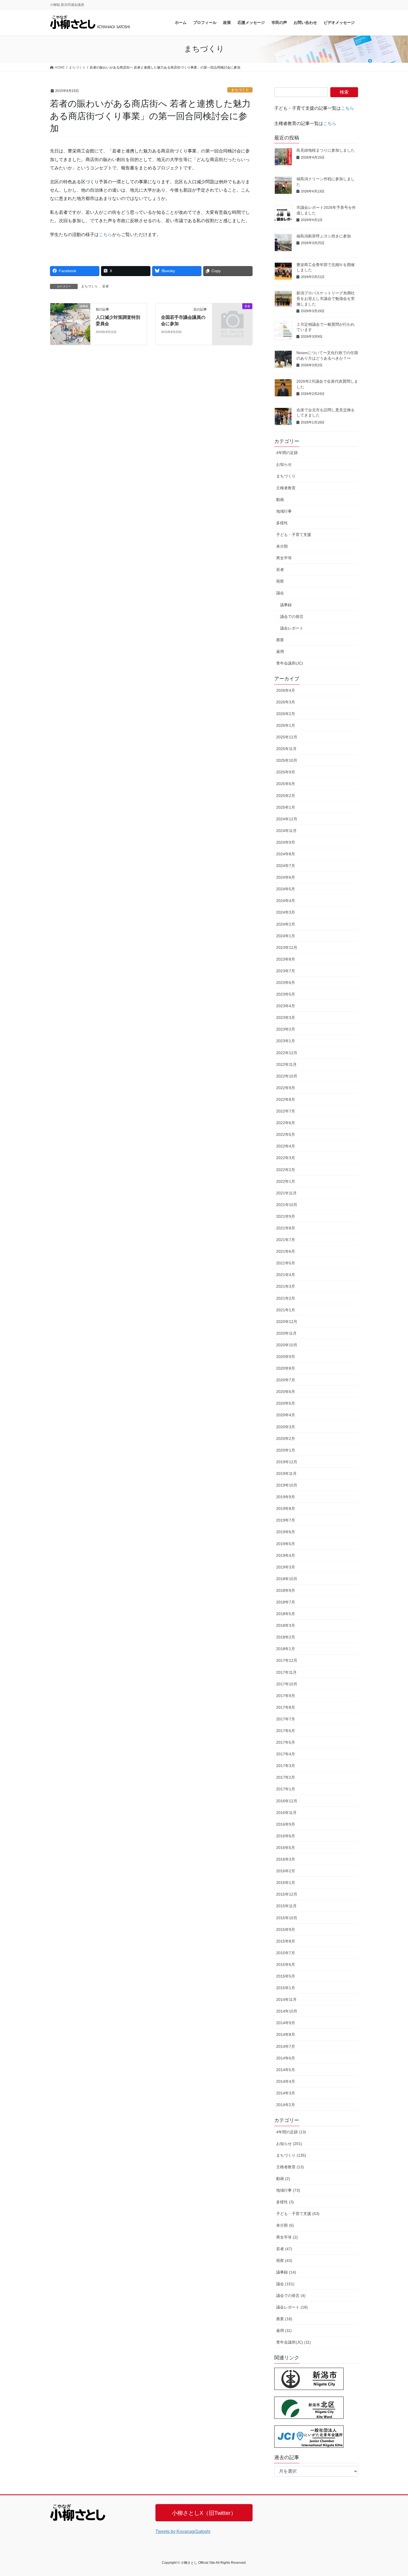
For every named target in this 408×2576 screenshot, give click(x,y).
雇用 (280, 651)
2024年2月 (286, 924)
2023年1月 (286, 1041)
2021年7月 (286, 1240)
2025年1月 (286, 807)
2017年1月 (286, 1789)
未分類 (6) (285, 2225)
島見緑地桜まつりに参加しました (326, 150)
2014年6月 (286, 2058)
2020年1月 (286, 1450)
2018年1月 (286, 1649)
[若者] (232, 315)
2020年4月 (286, 1415)
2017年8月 (286, 1707)
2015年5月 (286, 1976)
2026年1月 (286, 725)
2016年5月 (286, 1848)
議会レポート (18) (292, 2307)
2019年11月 (286, 1474)
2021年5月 (286, 1263)
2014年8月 (286, 2034)
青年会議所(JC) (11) (294, 2342)
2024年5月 (286, 889)
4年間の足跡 (287, 453)
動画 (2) (283, 2179)
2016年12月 (287, 1801)
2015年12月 (287, 1894)
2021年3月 (286, 1286)
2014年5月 (286, 2070)
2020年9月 (286, 1357)
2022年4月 (286, 1146)
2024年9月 (286, 842)
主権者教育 (286, 488)
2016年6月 (286, 1836)
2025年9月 (286, 772)
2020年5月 (286, 1403)
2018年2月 (286, 1637)
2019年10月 (287, 1485)
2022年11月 (286, 1064)
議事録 (286, 605)
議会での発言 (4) (291, 2296)
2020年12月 (287, 1322)
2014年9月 (286, 2023)
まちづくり (240, 90)
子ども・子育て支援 (294, 535)
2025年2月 (286, 796)
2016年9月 (286, 1824)
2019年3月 (286, 1567)
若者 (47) (284, 2249)
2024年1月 (286, 936)
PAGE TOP (393, 2494)
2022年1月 (286, 1181)
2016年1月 (286, 1883)
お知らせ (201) (289, 2144)
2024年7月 (286, 866)
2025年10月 (287, 760)
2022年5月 (286, 1134)
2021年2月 (286, 1298)
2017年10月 (287, 1684)
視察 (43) (284, 2261)
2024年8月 (286, 854)
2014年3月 (286, 2093)
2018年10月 (287, 1579)
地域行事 (284, 511)
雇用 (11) (284, 2331)
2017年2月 (286, 1777)
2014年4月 (286, 2081)
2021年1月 (286, 1310)
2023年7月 (286, 971)
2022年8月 (286, 1099)
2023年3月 (286, 1018)
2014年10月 (287, 2011)
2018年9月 (286, 1590)
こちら (105, 235)
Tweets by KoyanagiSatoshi (183, 2531)
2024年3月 (286, 912)
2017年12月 (287, 1660)
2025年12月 (287, 737)
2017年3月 (286, 1766)
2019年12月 (287, 1462)
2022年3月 (286, 1158)
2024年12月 (287, 819)
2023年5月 (286, 994)
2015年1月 (286, 1988)
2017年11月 (286, 1672)
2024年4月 (286, 901)
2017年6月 (286, 1731)
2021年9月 (286, 1216)
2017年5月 (286, 1742)
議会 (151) (285, 2284)
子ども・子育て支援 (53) (298, 2214)
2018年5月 (286, 1614)
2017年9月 (286, 1696)
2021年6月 (286, 1251)
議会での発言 (292, 617)
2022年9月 (286, 1088)
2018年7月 (286, 1602)
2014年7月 (286, 2046)
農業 (280, 640)
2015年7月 (286, 1953)
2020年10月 (287, 1345)
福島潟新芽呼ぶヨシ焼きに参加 (324, 236)
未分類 (282, 546)
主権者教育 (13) (290, 2167)
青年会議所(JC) (290, 663)
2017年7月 (286, 1719)
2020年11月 (286, 1333)
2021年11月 (286, 1193)
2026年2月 (286, 714)
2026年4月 (286, 690)
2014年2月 (286, 2105)
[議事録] (70, 324)
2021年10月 (287, 1205)
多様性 (282, 523)
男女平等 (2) (287, 2237)
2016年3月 (286, 1859)
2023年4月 (286, 1006)
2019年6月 (286, 1532)
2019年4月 (286, 1555)
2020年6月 (286, 1392)
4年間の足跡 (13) (291, 2132)
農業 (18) (284, 2319)
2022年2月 (286, 1170)
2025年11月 (286, 749)
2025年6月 (286, 784)
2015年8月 (286, 1941)
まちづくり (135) (291, 2155)
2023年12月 (287, 948)
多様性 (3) (285, 2202)
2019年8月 (286, 1508)
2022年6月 (286, 1123)
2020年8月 (286, 1368)
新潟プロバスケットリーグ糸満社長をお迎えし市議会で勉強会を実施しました (326, 298)
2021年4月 (286, 1275)
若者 (105, 286)
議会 (280, 593)
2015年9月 (286, 1930)
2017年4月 (286, 1754)
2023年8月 (286, 959)
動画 (280, 500)
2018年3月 (286, 1625)
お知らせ (284, 464)
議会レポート (292, 628)
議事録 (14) (286, 2272)
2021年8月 (286, 1228)
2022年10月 (287, 1076)
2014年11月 (286, 1999)
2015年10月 (287, 1918)
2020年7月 (286, 1380)
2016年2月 (286, 1871)
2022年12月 (287, 1053)
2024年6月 (286, 877)
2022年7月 (286, 1111)
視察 (280, 581)
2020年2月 (286, 1439)
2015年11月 (286, 1906)
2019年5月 (286, 1544)
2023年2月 (286, 1029)
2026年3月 (286, 702)
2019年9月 (286, 1497)
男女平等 (284, 558)
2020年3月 (286, 1427)
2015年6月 (286, 1964)
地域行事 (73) (288, 2190)
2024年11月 (286, 831)
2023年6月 (286, 983)
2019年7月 (286, 1520)
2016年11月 (286, 1813)
